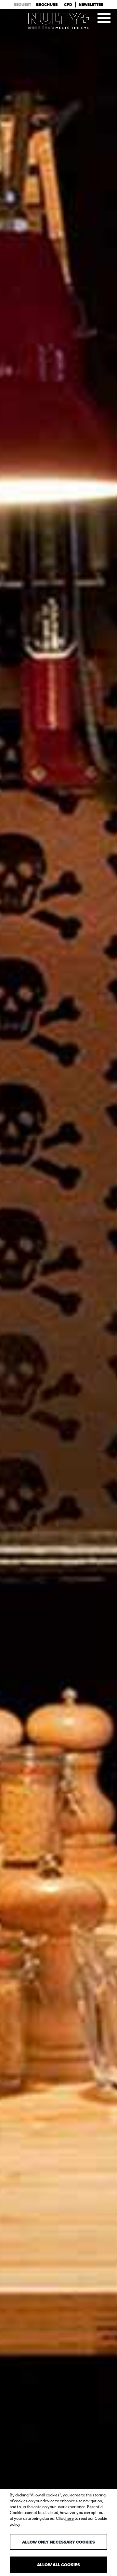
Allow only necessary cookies (58, 2542)
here (70, 2518)
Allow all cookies (58, 2565)
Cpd (68, 5)
